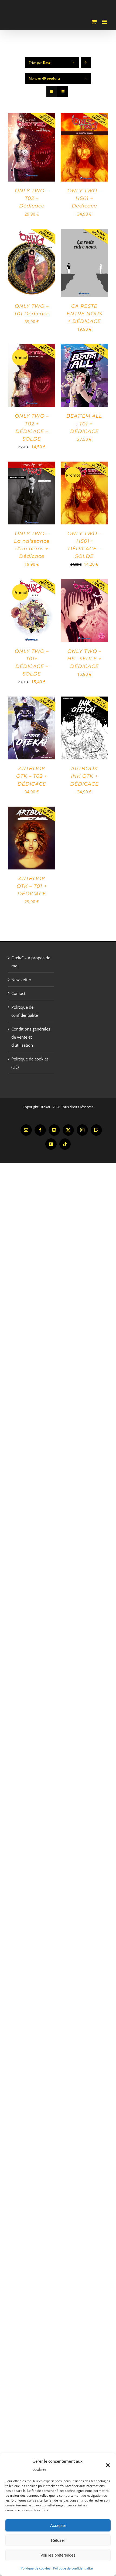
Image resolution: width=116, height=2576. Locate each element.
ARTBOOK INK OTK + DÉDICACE (84, 776)
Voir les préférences (58, 2555)
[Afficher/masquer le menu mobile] (105, 22)
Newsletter (21, 980)
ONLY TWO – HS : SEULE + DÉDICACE (84, 659)
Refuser (58, 2540)
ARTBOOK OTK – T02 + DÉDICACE (32, 776)
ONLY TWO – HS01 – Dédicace (84, 198)
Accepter (58, 2525)
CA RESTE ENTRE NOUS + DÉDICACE (84, 314)
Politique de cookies (36, 2568)
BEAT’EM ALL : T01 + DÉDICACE (84, 424)
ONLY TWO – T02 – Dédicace (32, 198)
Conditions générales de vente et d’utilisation (31, 1037)
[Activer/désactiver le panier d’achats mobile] (94, 22)
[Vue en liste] (62, 92)
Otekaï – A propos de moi (31, 962)
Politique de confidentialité (73, 2568)
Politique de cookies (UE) (30, 1063)
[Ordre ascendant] (86, 62)
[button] (108, 2465)
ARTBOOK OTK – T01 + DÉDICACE (32, 886)
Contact (18, 993)
